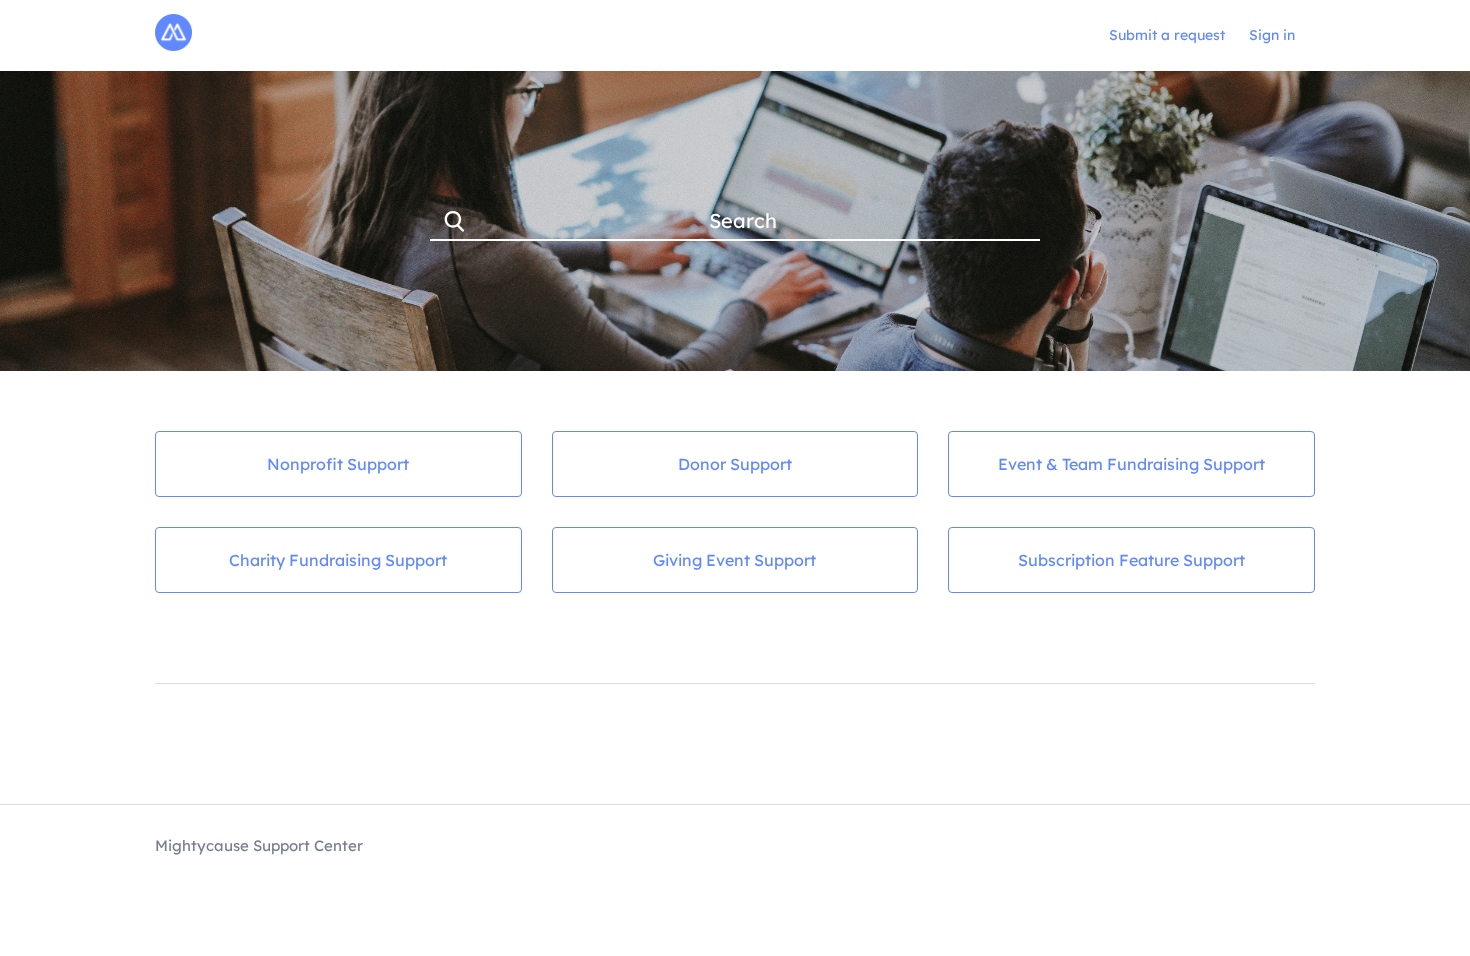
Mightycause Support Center (259, 845)
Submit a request (1167, 35)
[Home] (173, 45)
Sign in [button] (1272, 35)
